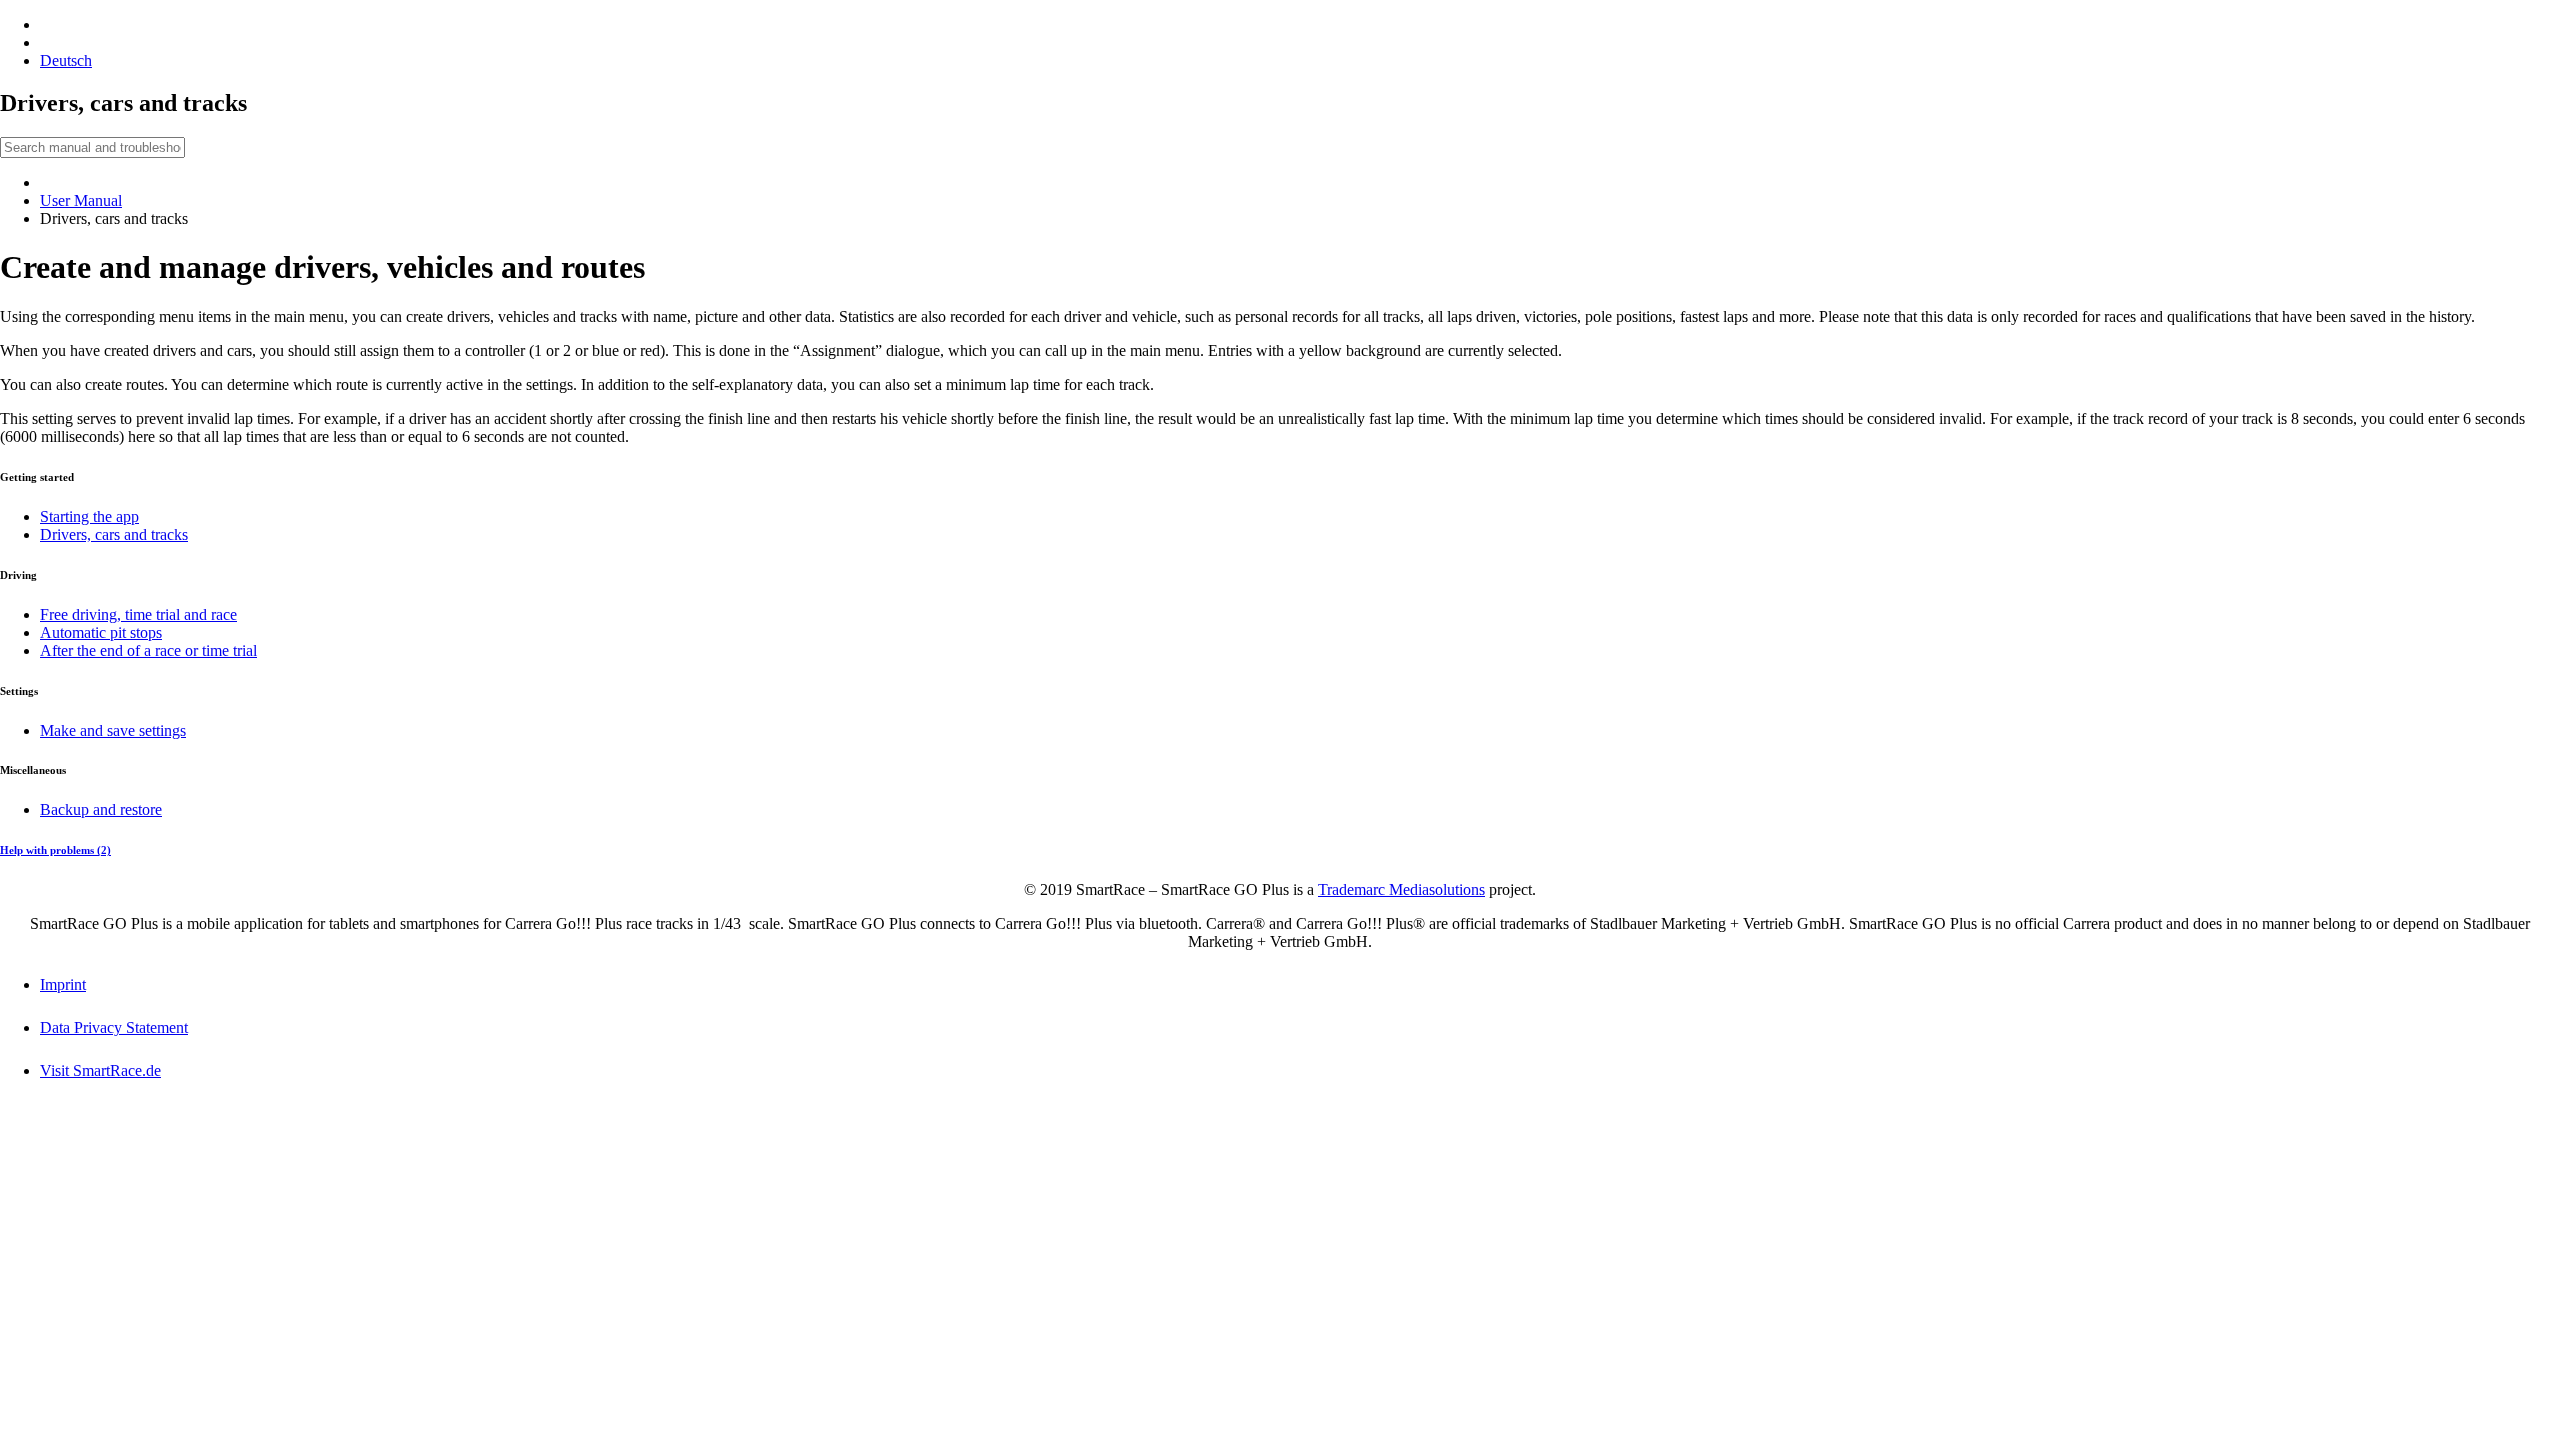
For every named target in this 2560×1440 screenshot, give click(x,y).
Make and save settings (113, 730)
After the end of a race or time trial (148, 650)
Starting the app (89, 516)
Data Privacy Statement (114, 1027)
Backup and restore (101, 809)
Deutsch (66, 60)
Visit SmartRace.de (100, 1070)
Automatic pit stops (101, 632)
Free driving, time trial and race (138, 614)
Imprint (63, 984)
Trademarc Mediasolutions (1401, 889)
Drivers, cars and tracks (114, 534)
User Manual (81, 200)
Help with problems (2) (55, 850)
